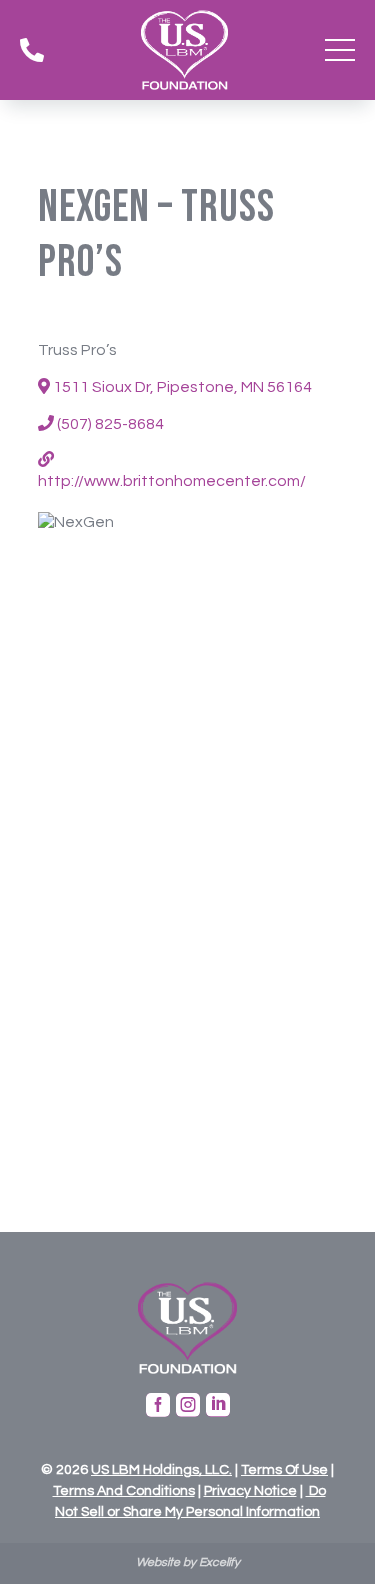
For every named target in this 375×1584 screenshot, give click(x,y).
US (100, 1470)
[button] (340, 50)
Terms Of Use (284, 1470)
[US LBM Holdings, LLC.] (110, 1470)
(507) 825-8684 (109, 424)
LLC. (217, 1470)
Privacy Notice (250, 1491)
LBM (126, 1470)
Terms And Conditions (124, 1491)
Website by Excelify (188, 1562)
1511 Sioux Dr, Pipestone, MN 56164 (181, 387)
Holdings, (171, 1470)
